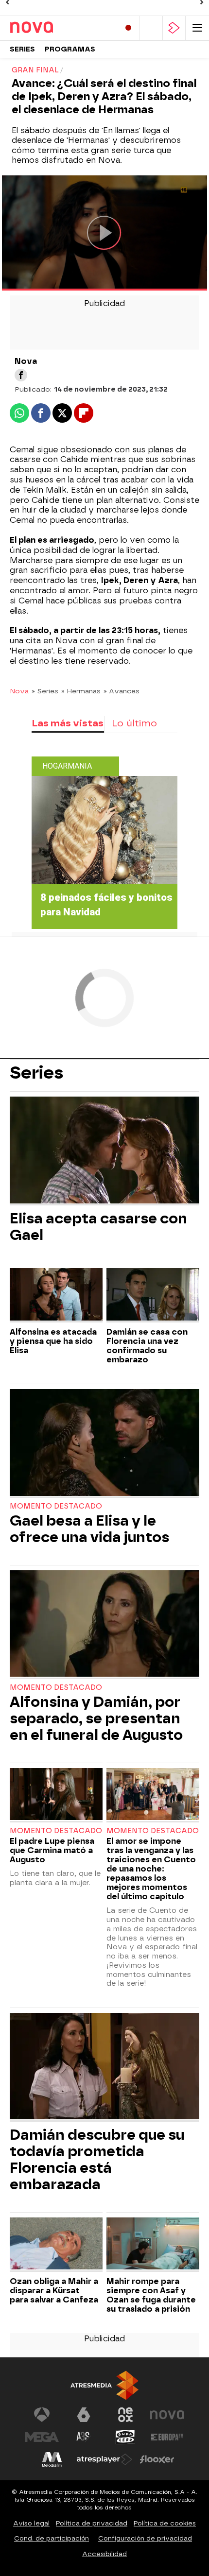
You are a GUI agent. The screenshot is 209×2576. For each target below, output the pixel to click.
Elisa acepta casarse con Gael (98, 1227)
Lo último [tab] (134, 723)
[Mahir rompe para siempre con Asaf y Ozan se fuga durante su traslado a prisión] (153, 2245)
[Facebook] (21, 375)
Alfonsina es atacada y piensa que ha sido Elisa (53, 1341)
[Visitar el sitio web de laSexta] (84, 2415)
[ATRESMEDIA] (104, 2385)
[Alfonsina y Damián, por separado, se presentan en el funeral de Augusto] (104, 1625)
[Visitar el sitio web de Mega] (42, 2437)
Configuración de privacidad (145, 2538)
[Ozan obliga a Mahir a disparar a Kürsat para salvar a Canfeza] (56, 2245)
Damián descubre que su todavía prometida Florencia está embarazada (97, 2160)
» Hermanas (81, 691)
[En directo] (128, 28)
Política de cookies (165, 2523)
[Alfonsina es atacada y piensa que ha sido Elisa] (56, 1295)
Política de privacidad (92, 2523)
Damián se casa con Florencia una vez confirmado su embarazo (147, 1346)
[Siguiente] (202, 2)
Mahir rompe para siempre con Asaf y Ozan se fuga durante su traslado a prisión (151, 2295)
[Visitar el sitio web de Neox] (125, 2415)
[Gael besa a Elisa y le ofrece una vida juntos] (104, 1443)
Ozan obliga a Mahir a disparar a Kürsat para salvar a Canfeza (54, 2291)
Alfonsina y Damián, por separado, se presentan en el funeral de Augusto (96, 1718)
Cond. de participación (52, 2538)
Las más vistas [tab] (68, 723)
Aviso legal (31, 2523)
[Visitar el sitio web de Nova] (167, 2415)
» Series (45, 691)
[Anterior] (7, 2)
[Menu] (197, 28)
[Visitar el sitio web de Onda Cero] (125, 2437)
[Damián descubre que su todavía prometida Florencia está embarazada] (104, 2067)
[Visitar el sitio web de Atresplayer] (104, 2459)
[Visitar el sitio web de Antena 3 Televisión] (42, 2415)
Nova (19, 691)
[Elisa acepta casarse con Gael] (104, 1151)
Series (22, 49)
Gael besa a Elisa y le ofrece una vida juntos (89, 1529)
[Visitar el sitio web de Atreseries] (84, 2437)
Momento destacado (56, 1506)
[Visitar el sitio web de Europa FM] (167, 2437)
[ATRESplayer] (174, 28)
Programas (70, 49)
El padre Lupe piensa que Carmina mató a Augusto (52, 1850)
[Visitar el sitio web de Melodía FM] (52, 2459)
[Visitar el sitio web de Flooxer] (157, 2459)
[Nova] (51, 28)
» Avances (122, 691)
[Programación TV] (151, 28)
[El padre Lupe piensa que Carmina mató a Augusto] (56, 1795)
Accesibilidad (104, 2554)
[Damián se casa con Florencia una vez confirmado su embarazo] (153, 1295)
